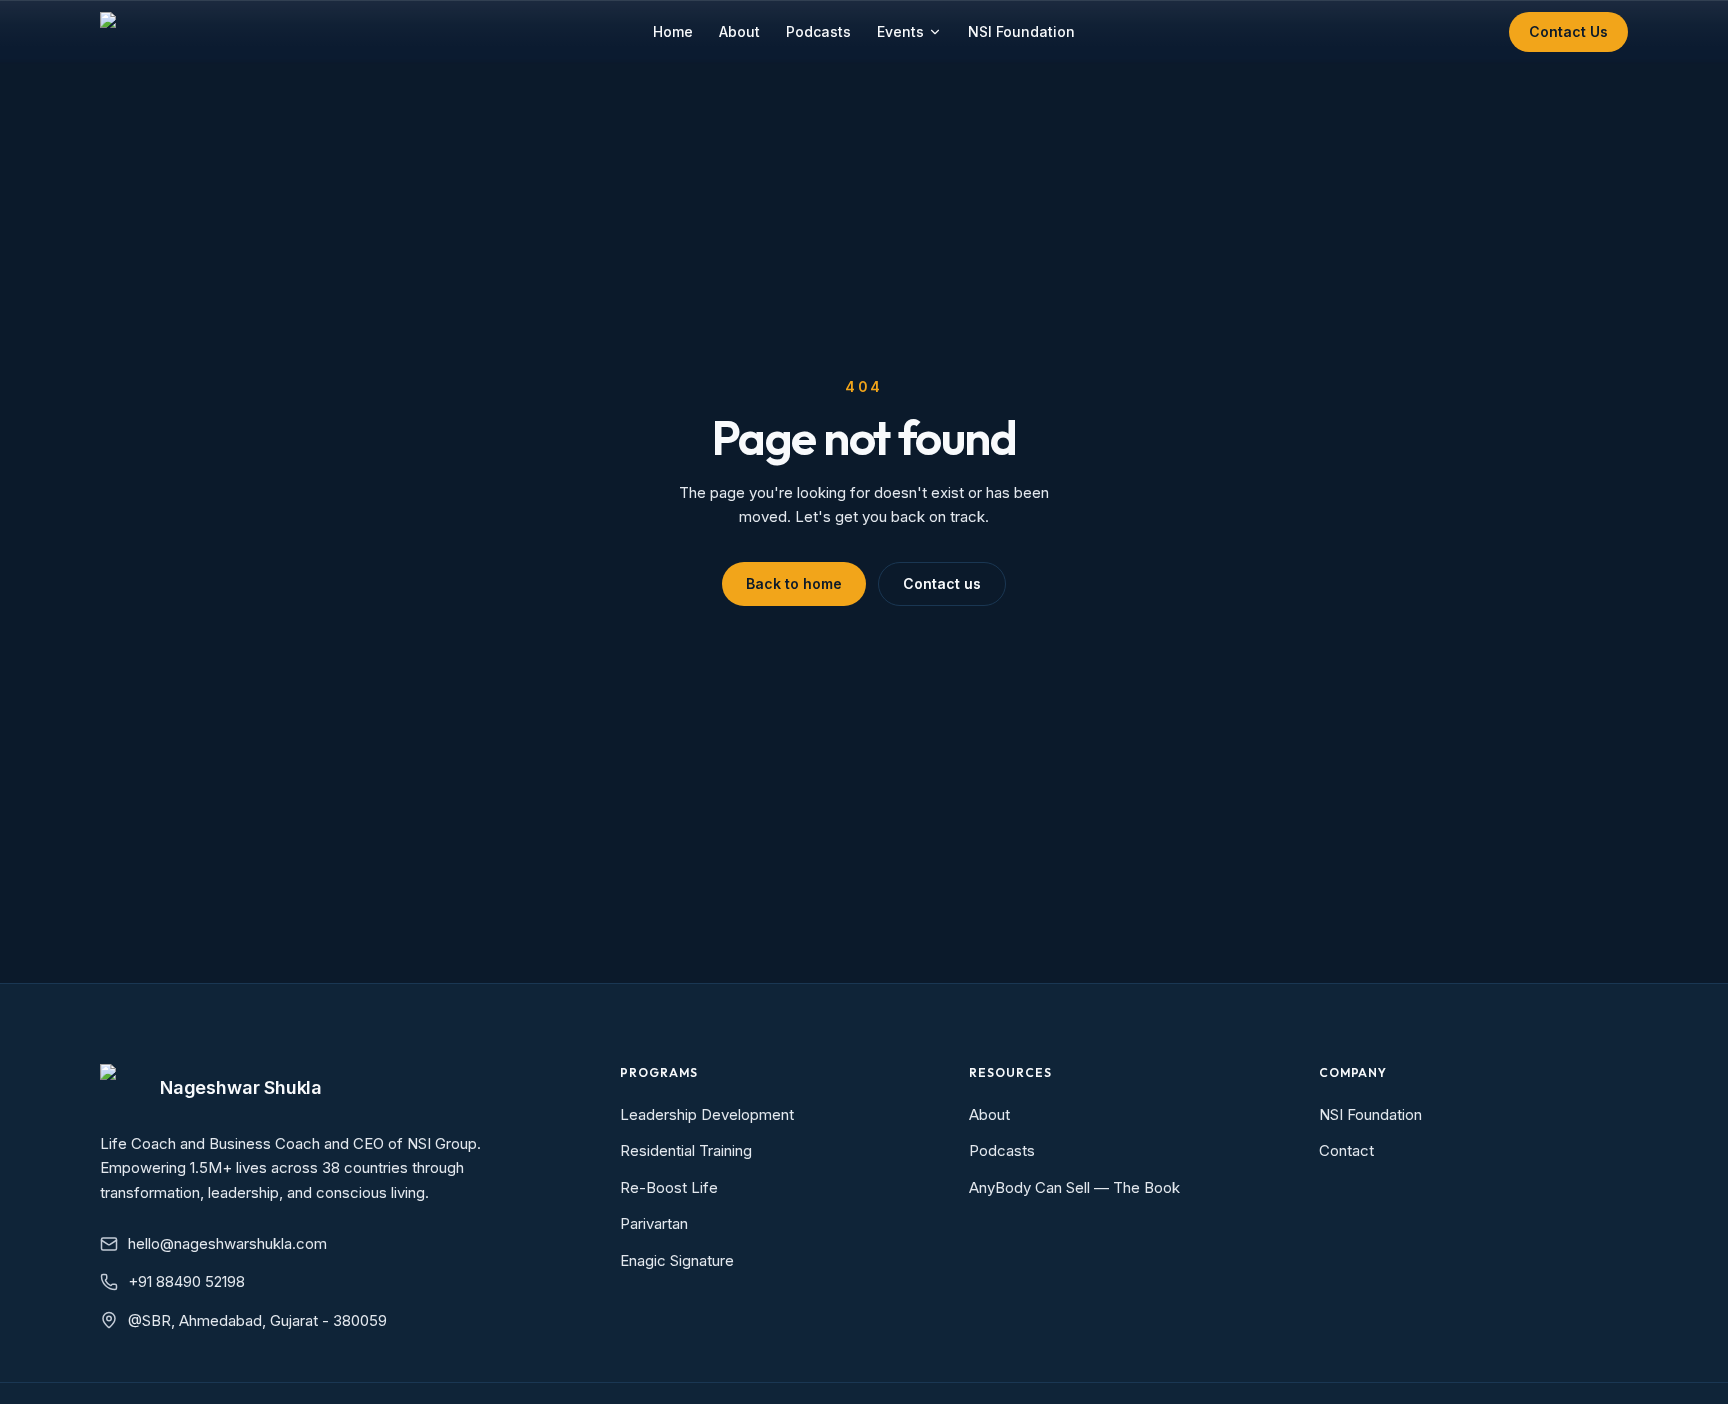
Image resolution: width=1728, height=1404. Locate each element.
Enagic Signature (677, 1260)
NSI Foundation (1021, 31)
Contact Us (1568, 31)
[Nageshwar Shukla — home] (120, 32)
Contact (1346, 1150)
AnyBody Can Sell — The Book (1074, 1187)
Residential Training (686, 1150)
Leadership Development (707, 1114)
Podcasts (818, 31)
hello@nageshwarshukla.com (227, 1243)
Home (673, 31)
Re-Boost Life (669, 1187)
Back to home (794, 583)
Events (900, 31)
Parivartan (654, 1223)
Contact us (942, 583)
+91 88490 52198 (186, 1281)
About (739, 31)
